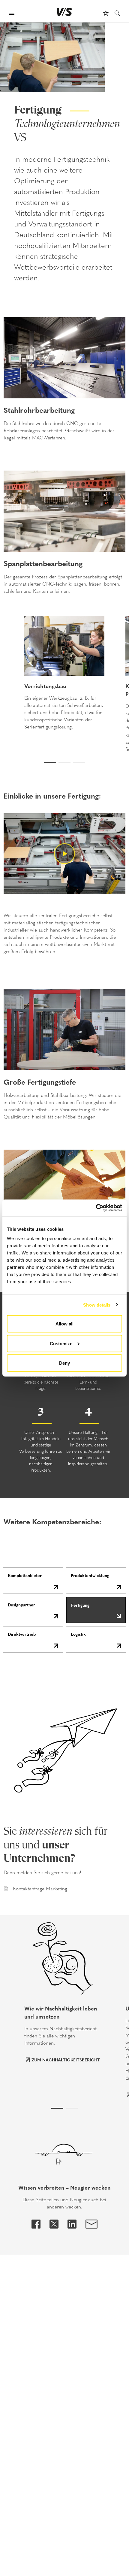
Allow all (64, 1324)
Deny (64, 1363)
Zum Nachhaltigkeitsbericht (66, 2060)
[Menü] (12, 14)
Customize (61, 1343)
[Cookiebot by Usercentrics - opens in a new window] (96, 1208)
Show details (97, 1305)
